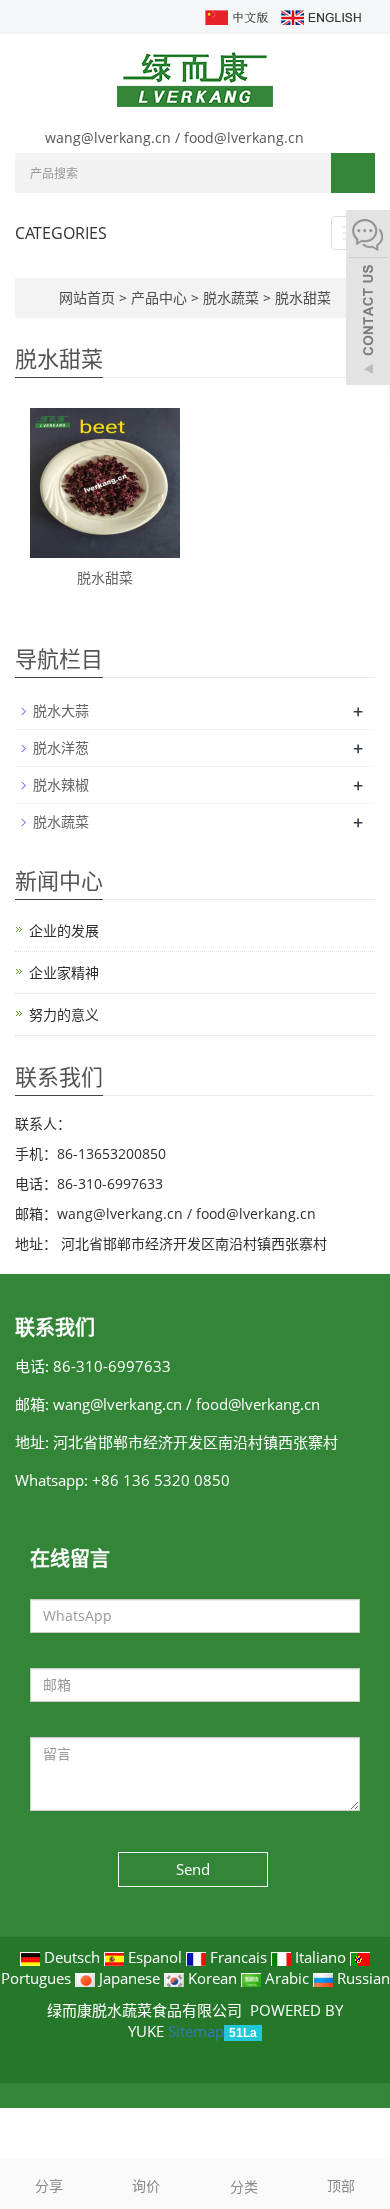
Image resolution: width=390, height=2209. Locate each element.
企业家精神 (64, 972)
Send (193, 1869)
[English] (320, 15)
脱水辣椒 (61, 784)
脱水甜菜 (301, 297)
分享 (49, 2185)
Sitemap (196, 2031)
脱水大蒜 (61, 710)
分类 (244, 2186)
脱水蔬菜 (231, 297)
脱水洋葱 (61, 747)
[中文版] (235, 15)
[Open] (368, 300)
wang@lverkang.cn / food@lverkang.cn (174, 137)
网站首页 (87, 297)
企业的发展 (64, 930)
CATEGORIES (61, 233)
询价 (146, 2185)
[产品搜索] (353, 173)
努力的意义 (64, 1014)
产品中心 (161, 297)
